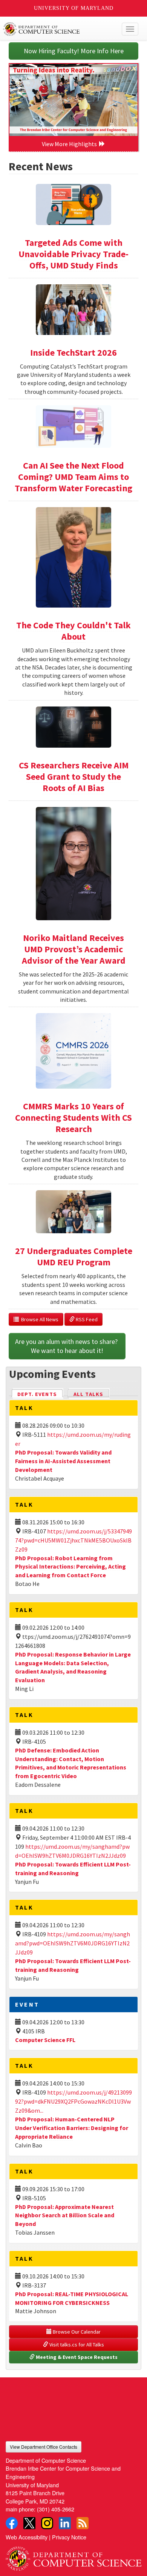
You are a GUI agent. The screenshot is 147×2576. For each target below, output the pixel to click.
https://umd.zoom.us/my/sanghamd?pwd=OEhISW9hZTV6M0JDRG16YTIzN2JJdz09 (73, 1943)
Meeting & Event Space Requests (76, 2357)
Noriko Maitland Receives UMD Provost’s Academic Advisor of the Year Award (74, 949)
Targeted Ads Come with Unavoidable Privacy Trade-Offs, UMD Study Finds (73, 254)
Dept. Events (40, 1394)
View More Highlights (70, 144)
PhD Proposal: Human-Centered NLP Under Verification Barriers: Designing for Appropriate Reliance (72, 2128)
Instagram (47, 2523)
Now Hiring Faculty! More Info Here (74, 51)
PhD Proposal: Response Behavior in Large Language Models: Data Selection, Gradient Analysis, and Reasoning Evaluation (73, 1667)
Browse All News (39, 1319)
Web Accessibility (27, 2537)
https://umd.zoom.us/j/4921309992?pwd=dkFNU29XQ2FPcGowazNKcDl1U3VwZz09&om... (73, 2101)
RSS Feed (86, 1319)
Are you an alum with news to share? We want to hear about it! (67, 1346)
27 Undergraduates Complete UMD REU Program (74, 1256)
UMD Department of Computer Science (59, 29)
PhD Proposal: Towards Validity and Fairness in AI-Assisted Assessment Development (63, 1461)
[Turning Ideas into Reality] (73, 100)
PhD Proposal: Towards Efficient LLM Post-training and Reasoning (73, 1965)
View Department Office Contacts (44, 2447)
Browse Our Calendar (76, 2332)
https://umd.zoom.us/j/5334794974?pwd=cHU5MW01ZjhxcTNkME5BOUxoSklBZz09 (73, 1540)
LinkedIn (65, 2523)
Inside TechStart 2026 (73, 352)
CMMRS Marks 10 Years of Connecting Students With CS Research (73, 1118)
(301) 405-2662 (56, 2509)
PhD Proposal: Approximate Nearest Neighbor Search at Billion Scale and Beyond (65, 2215)
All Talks (88, 1394)
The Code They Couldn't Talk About (73, 631)
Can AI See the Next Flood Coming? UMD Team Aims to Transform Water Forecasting (73, 477)
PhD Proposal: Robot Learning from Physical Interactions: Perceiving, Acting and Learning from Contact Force (70, 1567)
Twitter (29, 2523)
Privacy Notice (69, 2537)
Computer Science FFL (45, 2040)
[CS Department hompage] (73, 2556)
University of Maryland (74, 8)
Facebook (12, 2523)
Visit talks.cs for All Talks (76, 2345)
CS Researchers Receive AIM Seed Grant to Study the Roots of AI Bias (74, 777)
